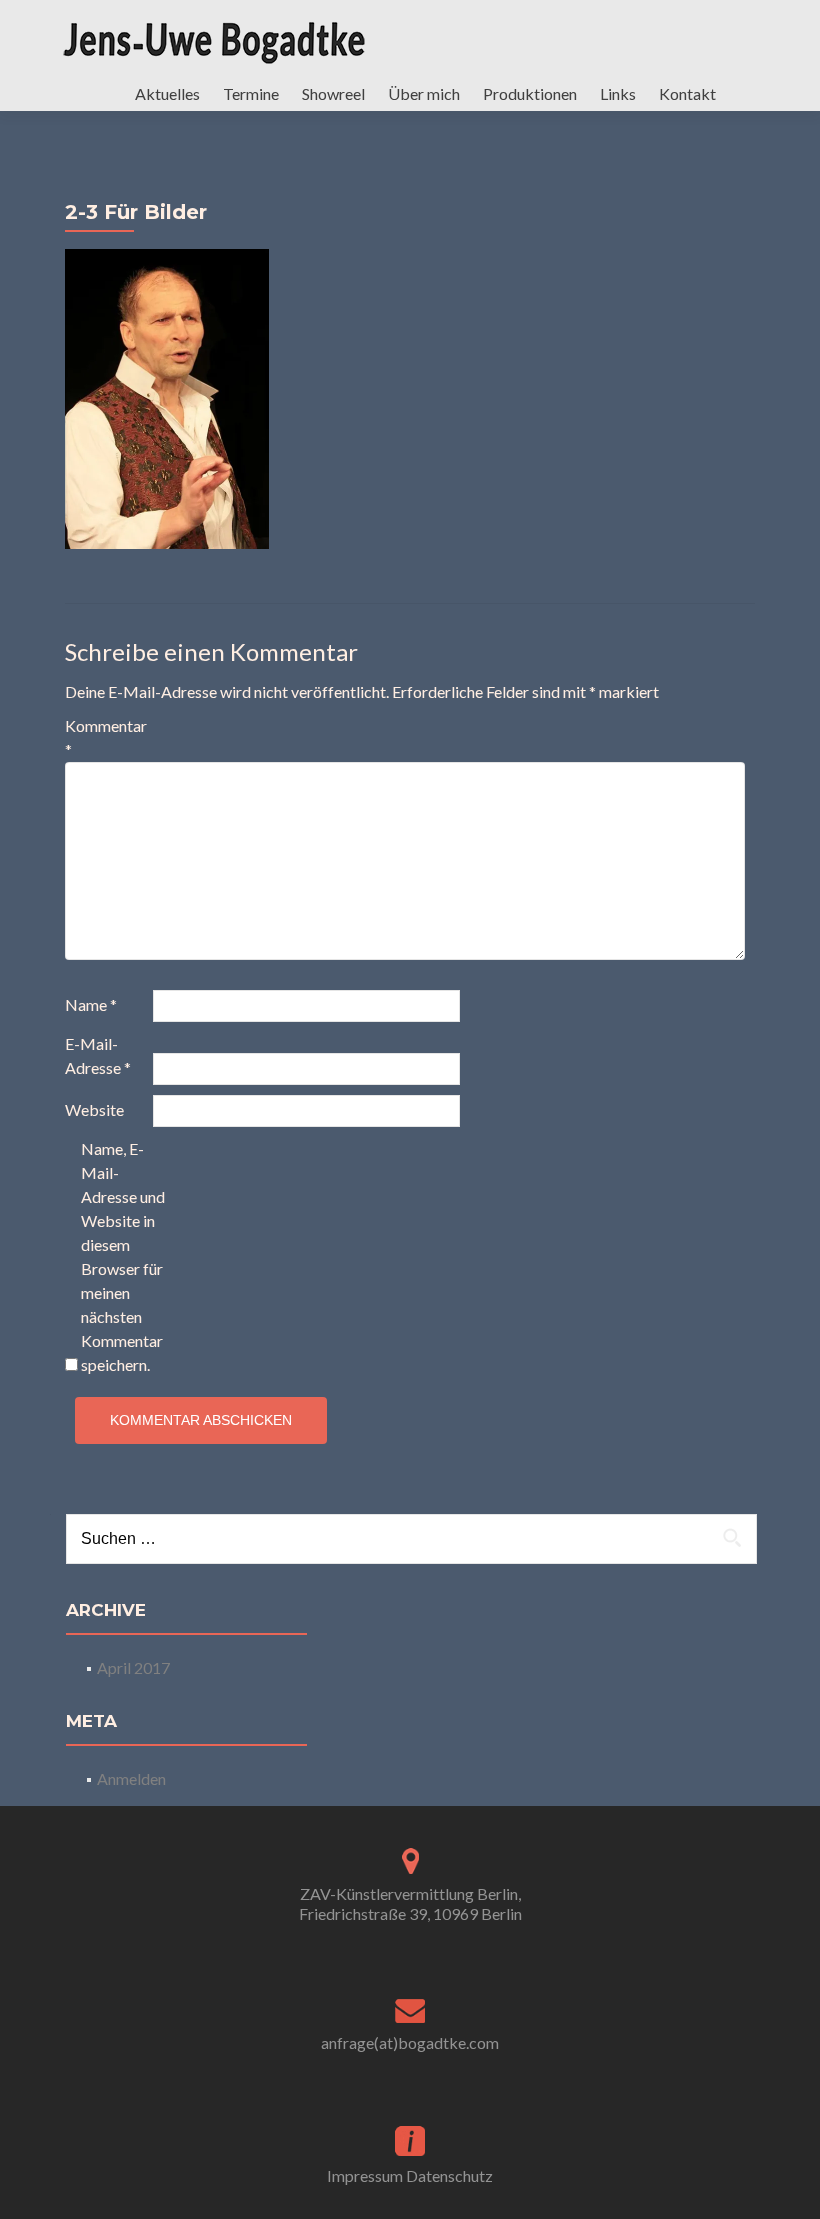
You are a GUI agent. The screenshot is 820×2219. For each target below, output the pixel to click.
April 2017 (133, 1667)
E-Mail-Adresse (98, 1055)
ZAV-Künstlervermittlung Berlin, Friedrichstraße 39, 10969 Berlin (410, 1903)
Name (91, 1004)
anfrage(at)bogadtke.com (410, 2042)
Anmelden (131, 1778)
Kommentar (106, 737)
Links (618, 93)
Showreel (333, 93)
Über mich (424, 93)
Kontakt (687, 93)
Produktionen (530, 93)
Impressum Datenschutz (410, 2175)
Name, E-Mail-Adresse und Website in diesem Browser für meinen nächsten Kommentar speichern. (123, 1256)
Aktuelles (167, 93)
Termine (251, 93)
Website (94, 1109)
